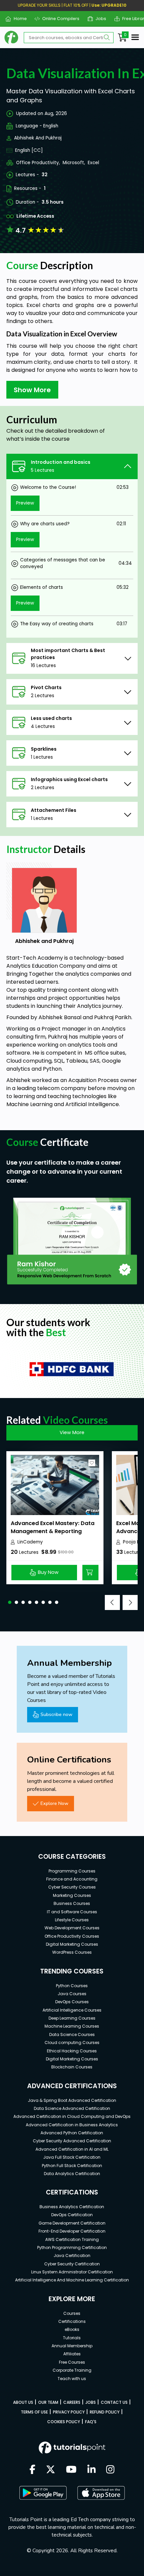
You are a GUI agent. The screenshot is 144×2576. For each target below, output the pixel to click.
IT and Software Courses (72, 1912)
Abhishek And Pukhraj (38, 138)
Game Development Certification (72, 2223)
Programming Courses (72, 1871)
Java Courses (72, 1994)
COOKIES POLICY (64, 2422)
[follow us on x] (51, 2470)
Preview (25, 503)
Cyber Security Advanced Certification (72, 2141)
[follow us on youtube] (71, 2470)
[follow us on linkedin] (92, 2470)
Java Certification (72, 2256)
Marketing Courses (72, 1895)
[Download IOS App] (101, 2493)
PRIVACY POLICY (69, 2412)
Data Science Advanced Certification (72, 2108)
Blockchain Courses (72, 2067)
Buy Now (48, 1572)
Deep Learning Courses (72, 2018)
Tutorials (72, 2338)
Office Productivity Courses (72, 1936)
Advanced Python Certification (72, 2133)
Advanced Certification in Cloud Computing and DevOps (72, 2116)
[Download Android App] (43, 2493)
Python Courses (72, 1986)
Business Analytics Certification (72, 2207)
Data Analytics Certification (72, 2174)
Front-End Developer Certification (72, 2231)
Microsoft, (74, 163)
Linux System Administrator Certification (72, 2272)
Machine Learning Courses (72, 2026)
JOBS (91, 2402)
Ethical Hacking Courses (72, 2051)
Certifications (72, 2321)
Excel (93, 163)
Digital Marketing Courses (72, 1944)
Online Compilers (58, 19)
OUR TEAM (48, 2402)
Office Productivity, (38, 163)
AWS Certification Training (72, 2239)
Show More (32, 390)
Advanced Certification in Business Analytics (72, 2125)
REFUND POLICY (105, 2412)
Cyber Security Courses (72, 1887)
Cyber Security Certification (72, 2264)
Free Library (132, 19)
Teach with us (72, 2379)
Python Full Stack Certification (72, 2166)
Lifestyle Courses (72, 1920)
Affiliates (72, 2354)
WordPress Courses (72, 1952)
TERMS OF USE (34, 2412)
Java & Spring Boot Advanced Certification (72, 2100)
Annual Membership (72, 2346)
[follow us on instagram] (110, 2470)
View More (72, 1432)
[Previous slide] (112, 1602)
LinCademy (30, 1542)
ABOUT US (23, 2402)
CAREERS (72, 2402)
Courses (72, 2313)
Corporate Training (72, 2370)
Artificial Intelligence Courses (72, 2010)
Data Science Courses (72, 2034)
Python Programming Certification (72, 2247)
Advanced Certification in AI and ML (72, 2149)
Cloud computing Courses (72, 2043)
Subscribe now (56, 1714)
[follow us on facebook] (32, 2470)
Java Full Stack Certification (72, 2157)
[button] (10, 1602)
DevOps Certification (72, 2215)
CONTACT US (114, 2402)
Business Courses (72, 1903)
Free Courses (72, 2362)
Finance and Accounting (72, 1879)
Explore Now (54, 1803)
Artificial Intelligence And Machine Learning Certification (72, 2280)
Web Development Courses (72, 1928)
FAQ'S (91, 2422)
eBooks (72, 2329)
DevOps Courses (72, 2002)
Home (17, 19)
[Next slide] (130, 1602)
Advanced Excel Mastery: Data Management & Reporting (53, 1527)
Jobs (98, 19)
